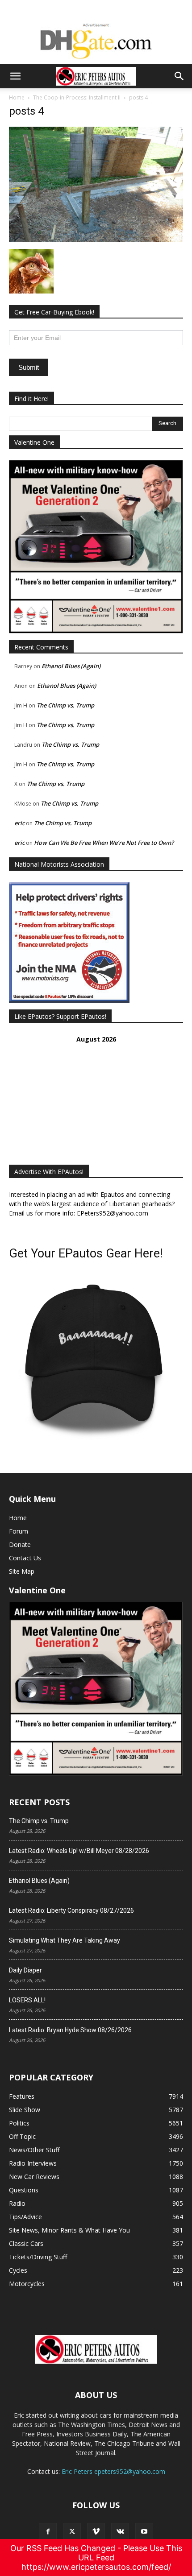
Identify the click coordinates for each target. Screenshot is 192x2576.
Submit (29, 367)
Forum (19, 1531)
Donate (20, 1544)
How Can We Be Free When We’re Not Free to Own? (104, 843)
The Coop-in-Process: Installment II (77, 97)
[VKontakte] (120, 2532)
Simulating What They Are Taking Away (65, 1940)
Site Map (22, 1571)
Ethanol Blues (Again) (71, 666)
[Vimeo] (96, 2532)
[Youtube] (144, 2532)
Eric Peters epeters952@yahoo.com (113, 2471)
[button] (15, 76)
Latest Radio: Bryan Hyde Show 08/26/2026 (70, 2030)
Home (17, 97)
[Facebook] (48, 2532)
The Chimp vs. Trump (65, 705)
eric (19, 823)
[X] (72, 2532)
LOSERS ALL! (27, 2000)
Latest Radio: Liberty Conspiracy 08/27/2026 (71, 1910)
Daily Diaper (25, 1970)
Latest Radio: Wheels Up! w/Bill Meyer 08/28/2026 (79, 1851)
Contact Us (25, 1558)
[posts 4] (96, 240)
